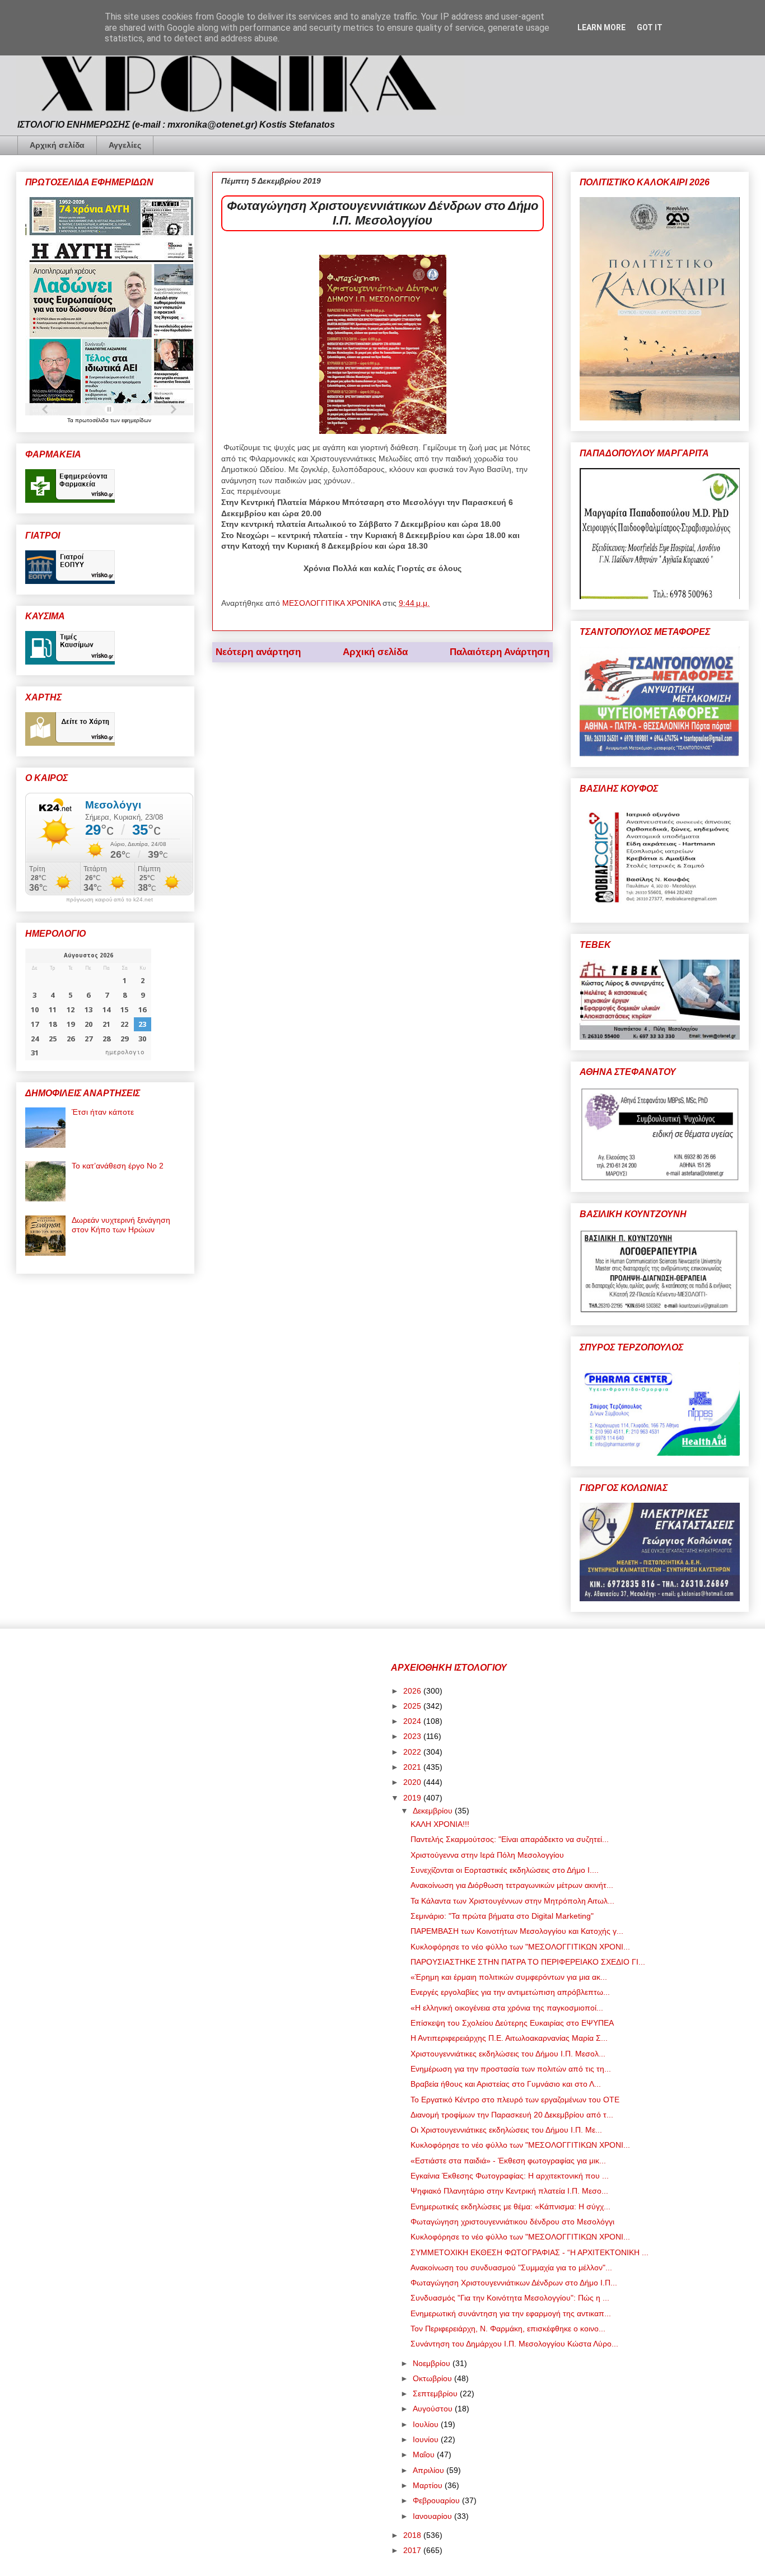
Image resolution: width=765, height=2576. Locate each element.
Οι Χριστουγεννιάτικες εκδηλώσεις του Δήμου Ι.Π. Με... (506, 2130)
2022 (413, 1752)
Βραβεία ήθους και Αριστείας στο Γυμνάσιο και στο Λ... (506, 2084)
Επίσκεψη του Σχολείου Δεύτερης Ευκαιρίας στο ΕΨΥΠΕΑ (512, 2023)
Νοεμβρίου (433, 2363)
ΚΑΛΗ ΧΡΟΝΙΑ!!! (440, 1824)
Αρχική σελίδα (57, 145)
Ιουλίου (427, 2424)
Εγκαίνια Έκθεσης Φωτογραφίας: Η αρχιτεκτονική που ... (510, 2176)
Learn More (601, 27)
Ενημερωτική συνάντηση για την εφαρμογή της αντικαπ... (511, 2313)
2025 (413, 1706)
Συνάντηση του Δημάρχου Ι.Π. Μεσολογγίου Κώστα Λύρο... (514, 2344)
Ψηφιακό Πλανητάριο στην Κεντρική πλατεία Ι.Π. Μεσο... (509, 2191)
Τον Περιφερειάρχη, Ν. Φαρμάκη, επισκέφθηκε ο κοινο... (508, 2329)
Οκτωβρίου (433, 2378)
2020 (413, 1782)
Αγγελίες (125, 145)
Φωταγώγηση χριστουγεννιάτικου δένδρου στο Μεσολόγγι (512, 2222)
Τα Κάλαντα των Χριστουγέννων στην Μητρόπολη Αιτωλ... (512, 1901)
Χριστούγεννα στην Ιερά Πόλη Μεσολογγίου (487, 1855)
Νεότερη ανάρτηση (258, 652)
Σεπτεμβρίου (436, 2393)
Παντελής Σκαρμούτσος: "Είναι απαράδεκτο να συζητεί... (510, 1839)
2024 (413, 1721)
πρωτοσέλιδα (93, 420)
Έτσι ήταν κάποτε (103, 1112)
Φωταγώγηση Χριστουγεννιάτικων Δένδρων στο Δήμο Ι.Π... (514, 2283)
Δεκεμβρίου (434, 1811)
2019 (413, 1798)
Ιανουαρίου (433, 2516)
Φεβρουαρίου (437, 2500)
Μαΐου (425, 2455)
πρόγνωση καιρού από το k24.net (109, 900)
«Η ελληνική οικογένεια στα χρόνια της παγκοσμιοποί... (507, 2008)
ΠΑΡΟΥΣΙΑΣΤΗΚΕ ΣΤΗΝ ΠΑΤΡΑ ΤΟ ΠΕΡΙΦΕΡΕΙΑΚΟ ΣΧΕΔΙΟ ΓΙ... (528, 1962)
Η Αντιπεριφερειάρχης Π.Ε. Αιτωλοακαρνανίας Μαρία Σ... (509, 2038)
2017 (413, 2550)
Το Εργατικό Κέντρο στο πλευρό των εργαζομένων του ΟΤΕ (515, 2100)
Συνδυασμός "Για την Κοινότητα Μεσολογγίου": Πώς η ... (510, 2298)
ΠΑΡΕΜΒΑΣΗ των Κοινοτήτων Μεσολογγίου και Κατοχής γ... (517, 1931)
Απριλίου (430, 2470)
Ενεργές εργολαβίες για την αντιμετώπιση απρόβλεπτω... (510, 1992)
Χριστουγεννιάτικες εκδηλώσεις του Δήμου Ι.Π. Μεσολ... (508, 2054)
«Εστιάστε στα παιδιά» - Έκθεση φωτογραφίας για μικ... (508, 2161)
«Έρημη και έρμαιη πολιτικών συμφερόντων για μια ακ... (509, 1977)
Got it (650, 27)
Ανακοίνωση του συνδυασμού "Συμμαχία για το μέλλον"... (511, 2268)
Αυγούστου (434, 2409)
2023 (413, 1736)
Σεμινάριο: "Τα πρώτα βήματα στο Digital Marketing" (502, 1916)
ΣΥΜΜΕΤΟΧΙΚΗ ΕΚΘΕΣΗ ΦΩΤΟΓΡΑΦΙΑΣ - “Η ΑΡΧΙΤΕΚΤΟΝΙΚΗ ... (530, 2252)
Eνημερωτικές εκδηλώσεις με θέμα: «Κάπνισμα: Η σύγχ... (510, 2206)
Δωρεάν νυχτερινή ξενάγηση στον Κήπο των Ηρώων (121, 1225)
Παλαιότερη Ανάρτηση (500, 652)
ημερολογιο (125, 1052)
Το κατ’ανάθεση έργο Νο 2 (118, 1166)
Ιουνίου (427, 2439)
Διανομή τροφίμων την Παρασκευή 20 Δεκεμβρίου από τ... (512, 2115)
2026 (413, 1691)
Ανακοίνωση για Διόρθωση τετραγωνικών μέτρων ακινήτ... (512, 1885)
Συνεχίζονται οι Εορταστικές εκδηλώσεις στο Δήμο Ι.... (505, 1870)
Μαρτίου (429, 2485)
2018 (413, 2535)
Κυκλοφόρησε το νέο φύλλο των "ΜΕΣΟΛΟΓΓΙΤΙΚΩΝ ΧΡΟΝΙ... (520, 1947)
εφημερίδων (136, 420)
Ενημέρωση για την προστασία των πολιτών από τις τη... (511, 2069)
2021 (413, 1767)
